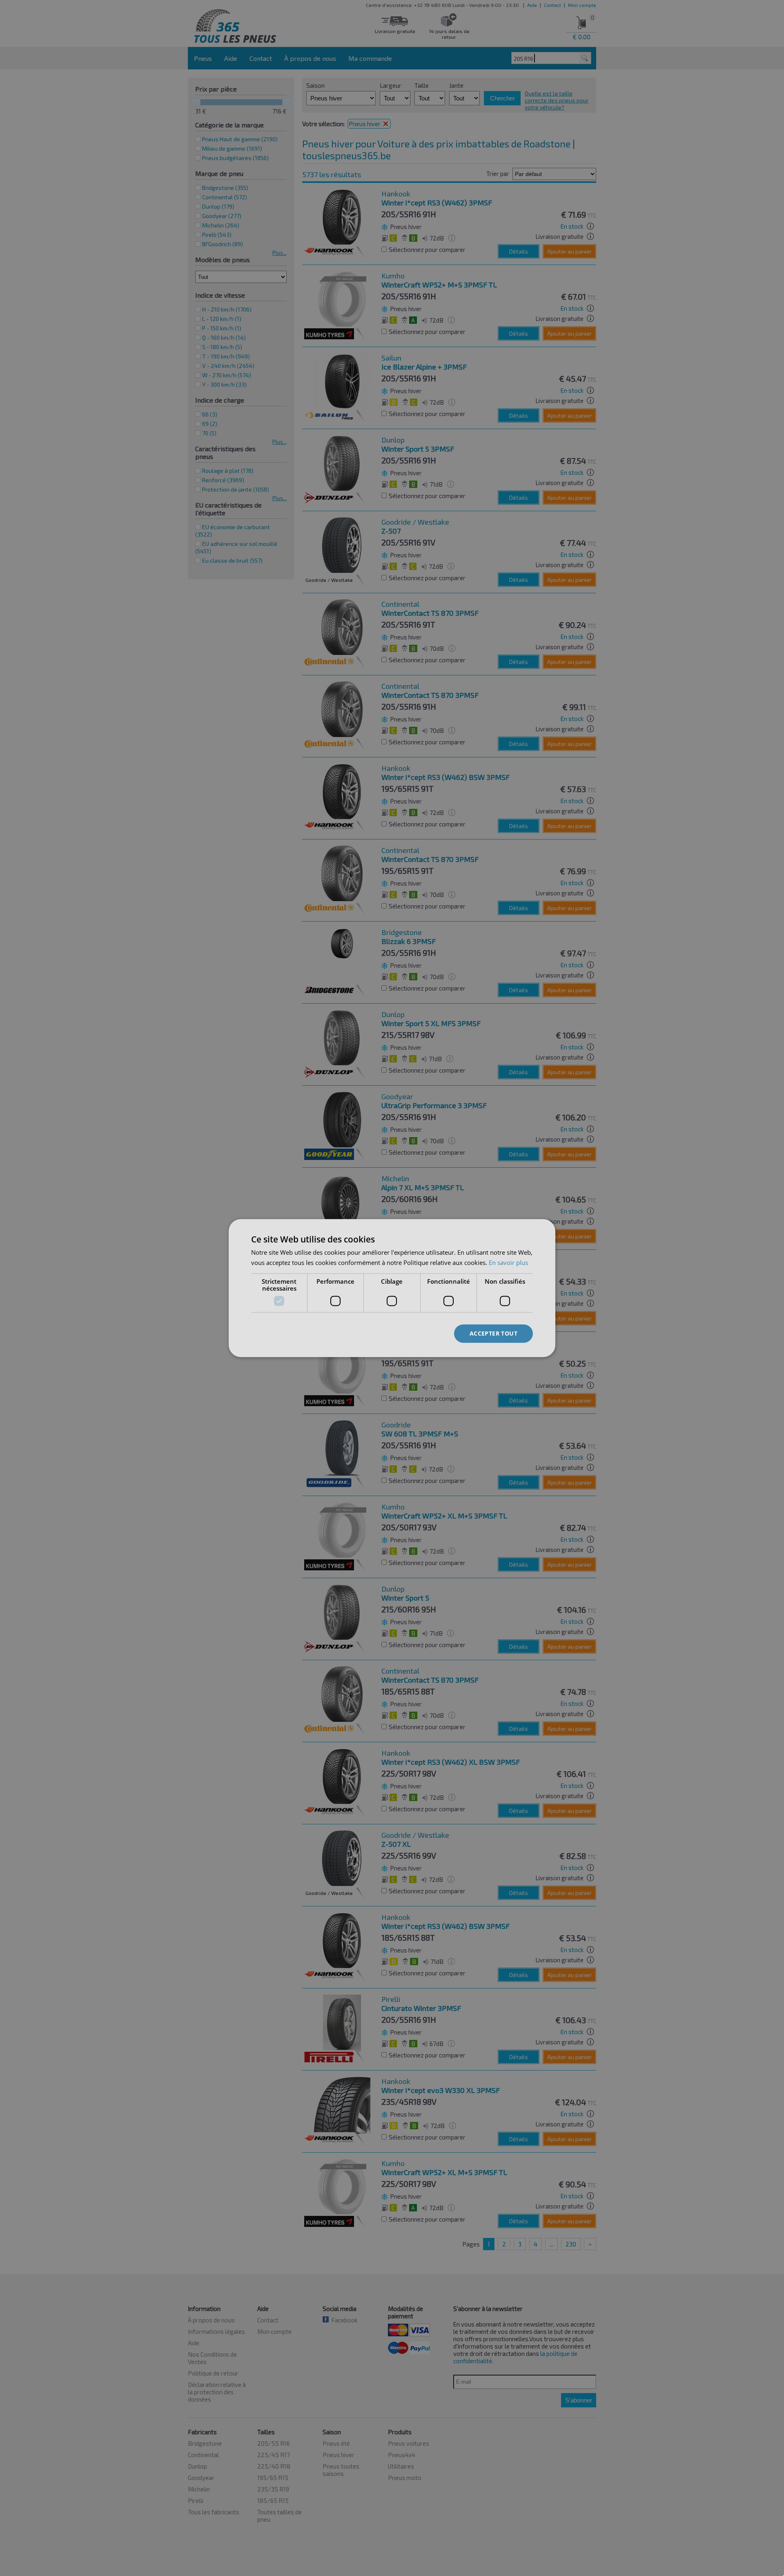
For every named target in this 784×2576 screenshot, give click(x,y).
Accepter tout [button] (493, 1333)
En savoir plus (508, 1262)
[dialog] (392, 1288)
